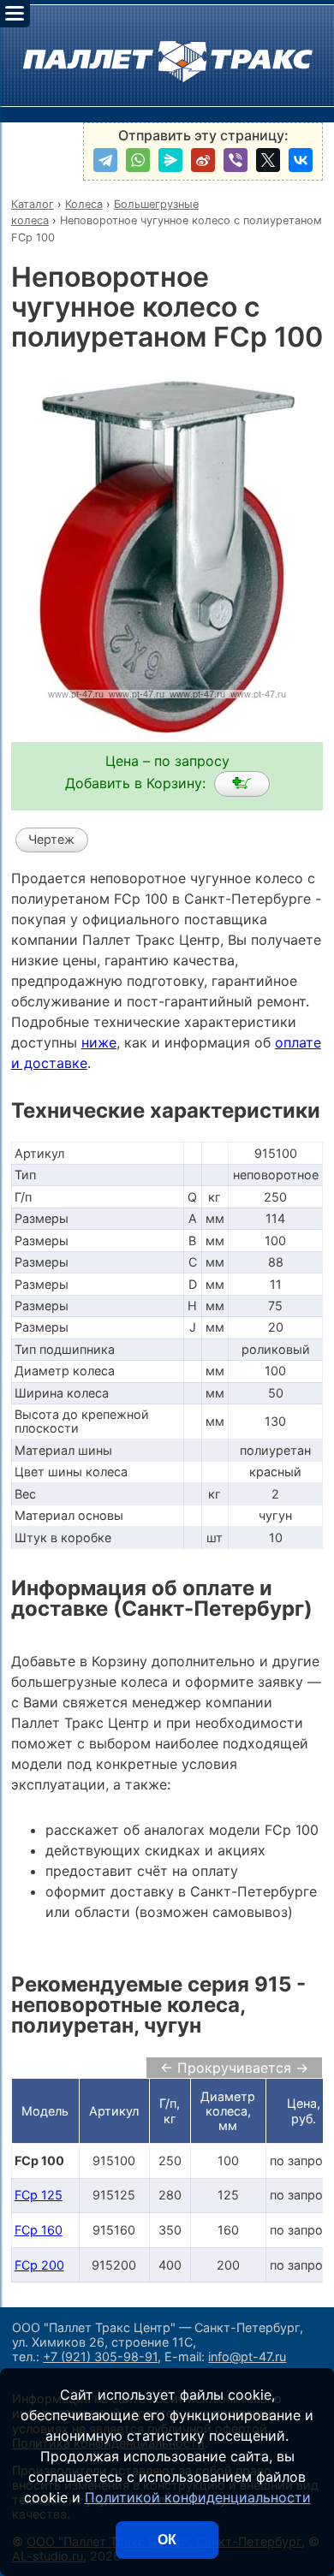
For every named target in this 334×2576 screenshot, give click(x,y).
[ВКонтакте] (301, 160)
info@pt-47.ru (247, 2356)
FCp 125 (39, 2195)
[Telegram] (105, 160)
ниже (99, 1042)
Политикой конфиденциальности (198, 2497)
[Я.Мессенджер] (170, 160)
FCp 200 (39, 2265)
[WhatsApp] (138, 160)
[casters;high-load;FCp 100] (242, 784)
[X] (268, 160)
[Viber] (236, 160)
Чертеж (51, 839)
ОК (167, 2540)
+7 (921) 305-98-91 (100, 2356)
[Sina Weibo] (203, 160)
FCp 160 (39, 2230)
